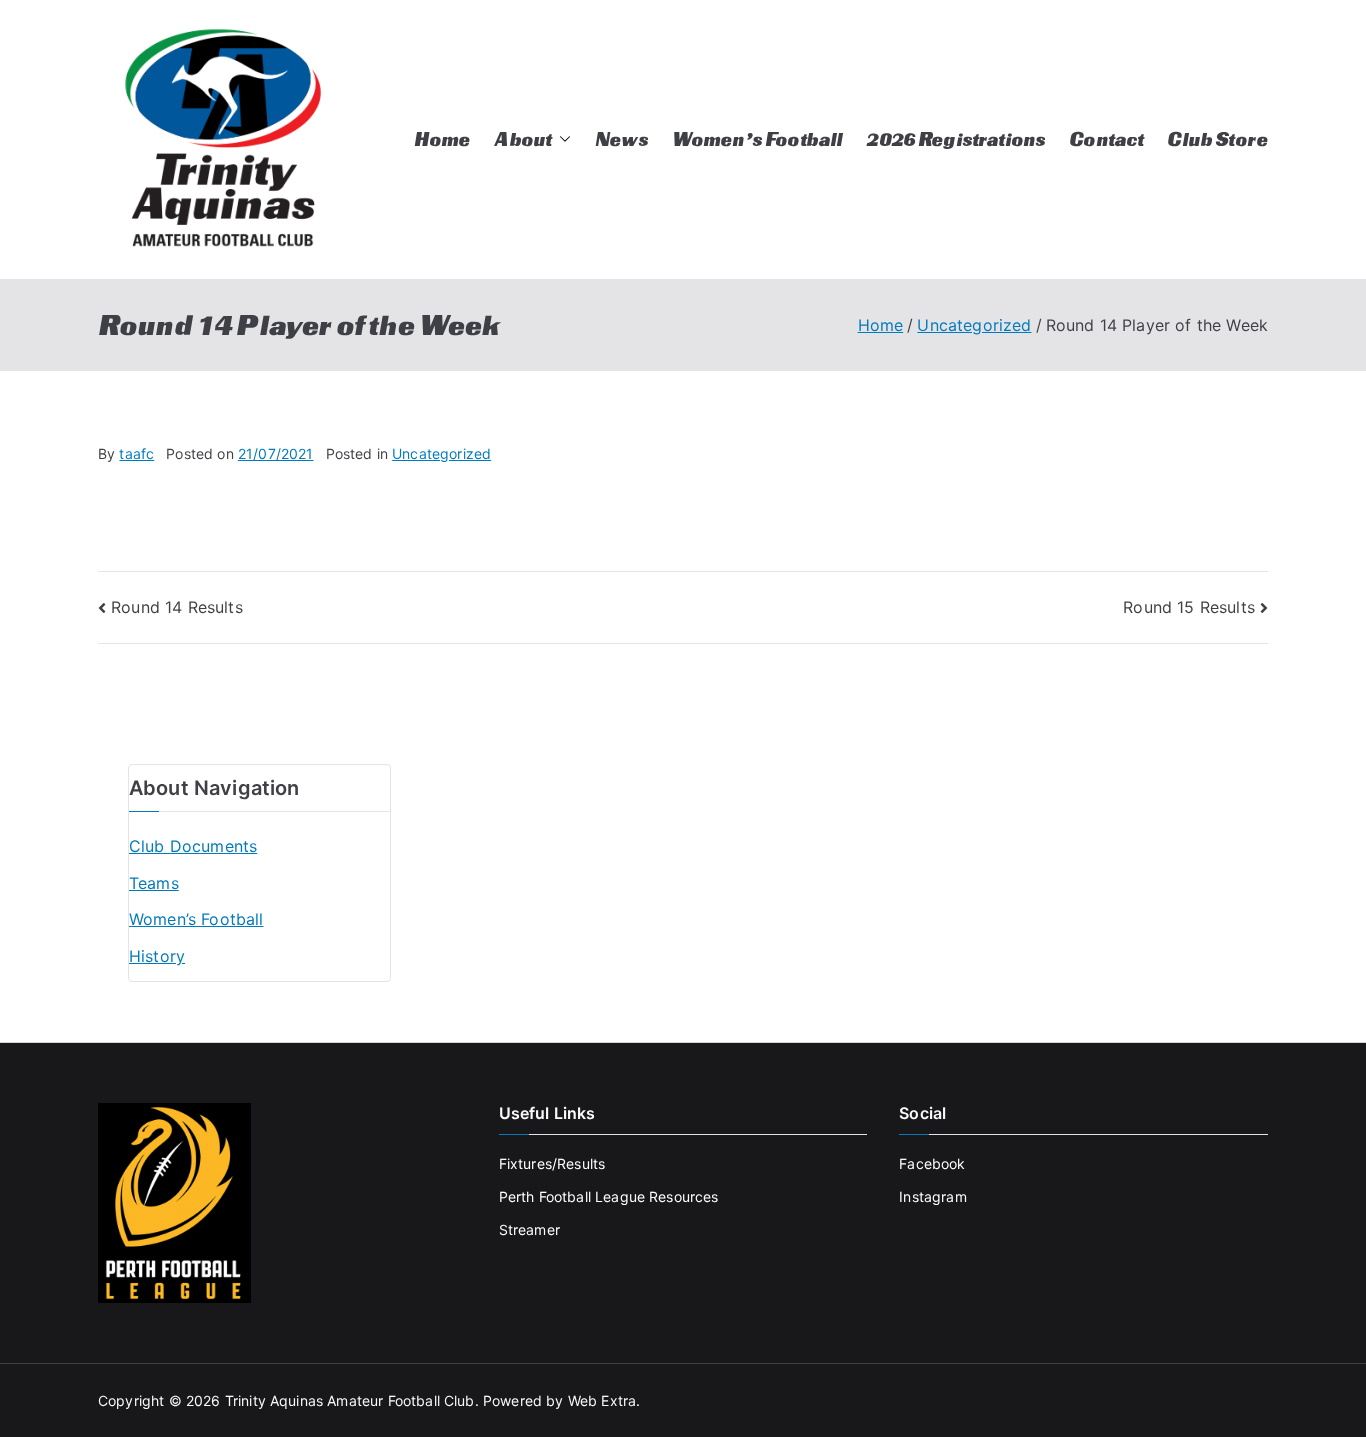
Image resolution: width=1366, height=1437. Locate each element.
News (621, 139)
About (522, 139)
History (157, 956)
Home (442, 139)
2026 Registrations (955, 139)
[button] (561, 139)
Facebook (932, 1163)
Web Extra (602, 1400)
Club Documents (193, 846)
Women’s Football (757, 139)
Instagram (932, 1196)
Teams (154, 883)
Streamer (529, 1229)
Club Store (1217, 139)
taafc (136, 453)
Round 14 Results (177, 607)
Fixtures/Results (552, 1163)
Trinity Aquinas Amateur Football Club (350, 1400)
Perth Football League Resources (609, 1196)
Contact (1106, 139)
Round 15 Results (1189, 607)
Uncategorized (441, 453)
